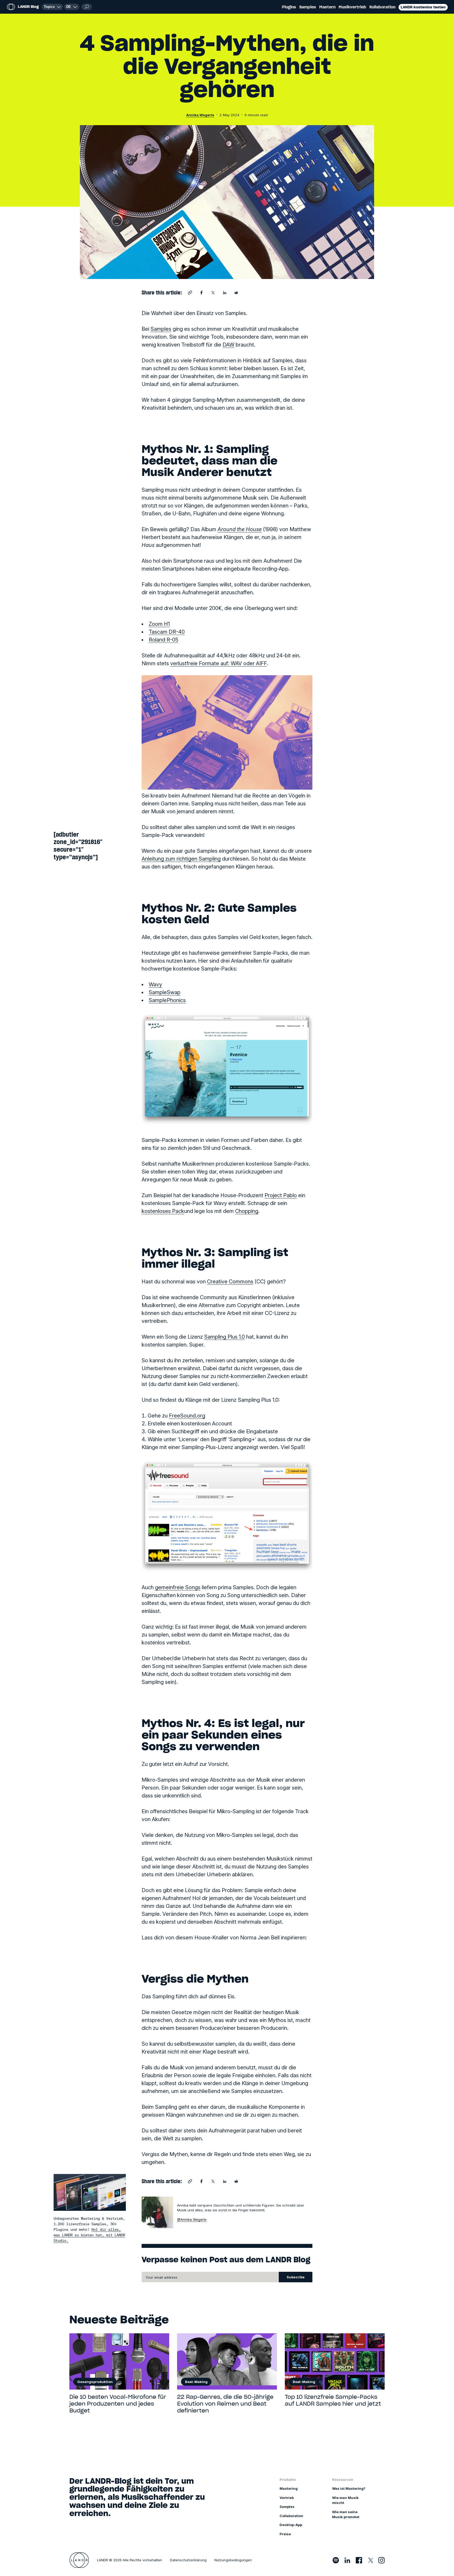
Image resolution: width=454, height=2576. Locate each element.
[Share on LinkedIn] (225, 293)
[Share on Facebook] (202, 293)
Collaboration (291, 2516)
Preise (285, 2534)
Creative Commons (230, 1282)
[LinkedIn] (347, 2560)
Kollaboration (382, 7)
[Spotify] (336, 2560)
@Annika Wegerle (192, 2219)
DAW (228, 345)
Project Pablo (281, 1195)
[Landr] (79, 2560)
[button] (72, 7)
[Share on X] (213, 293)
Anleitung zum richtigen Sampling (181, 859)
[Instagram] (381, 2560)
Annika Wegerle (200, 115)
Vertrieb (287, 2498)
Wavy (155, 984)
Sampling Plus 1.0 (225, 1337)
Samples (308, 7)
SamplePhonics (167, 1000)
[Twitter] (370, 2560)
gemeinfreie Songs (178, 1587)
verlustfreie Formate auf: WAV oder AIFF (218, 663)
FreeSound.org (187, 1416)
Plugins (289, 7)
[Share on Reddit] (236, 293)
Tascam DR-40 (167, 632)
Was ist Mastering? (349, 2488)
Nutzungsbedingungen (233, 2560)
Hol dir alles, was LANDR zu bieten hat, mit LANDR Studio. (89, 2235)
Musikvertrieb (352, 7)
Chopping (247, 1211)
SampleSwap (165, 992)
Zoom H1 (159, 624)
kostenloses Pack (163, 1211)
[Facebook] (359, 2560)
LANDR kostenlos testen (423, 7)
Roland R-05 (164, 640)
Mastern (327, 7)
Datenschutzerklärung (188, 2560)
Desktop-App (291, 2525)
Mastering (289, 2488)
